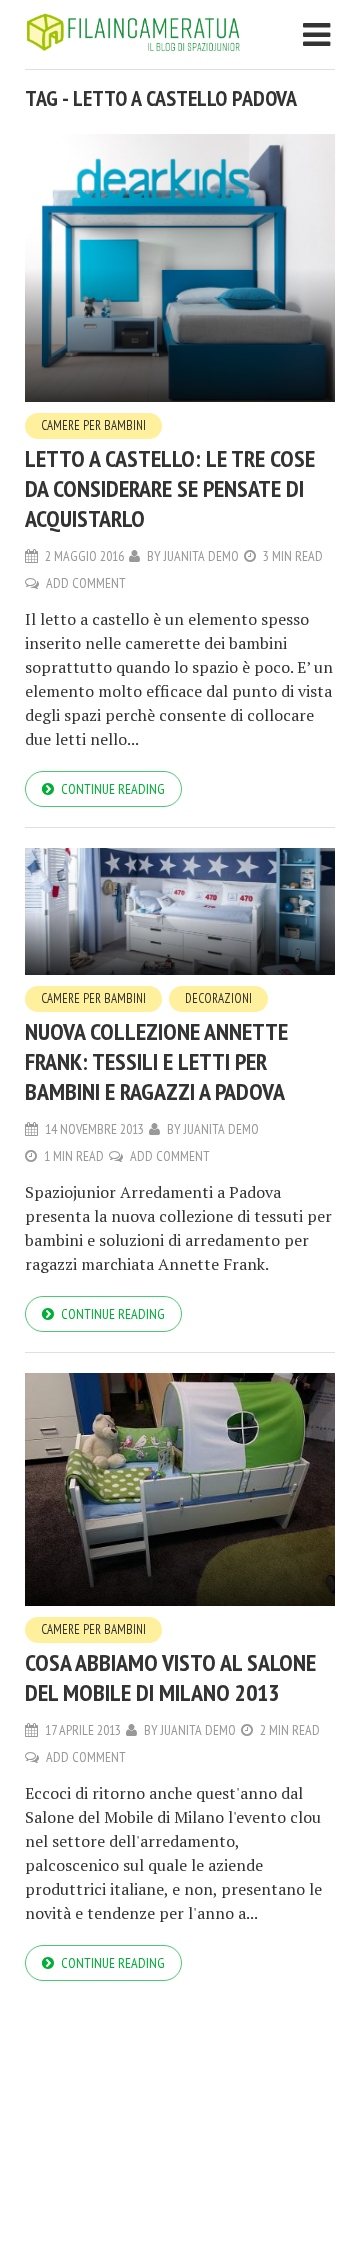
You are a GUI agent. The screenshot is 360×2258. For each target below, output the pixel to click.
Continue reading (113, 789)
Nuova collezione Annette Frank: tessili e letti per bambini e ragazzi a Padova (156, 1061)
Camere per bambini (93, 425)
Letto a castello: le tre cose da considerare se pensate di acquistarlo (170, 488)
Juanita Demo (201, 556)
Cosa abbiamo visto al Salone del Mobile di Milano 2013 (170, 1677)
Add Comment (86, 583)
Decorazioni (218, 998)
